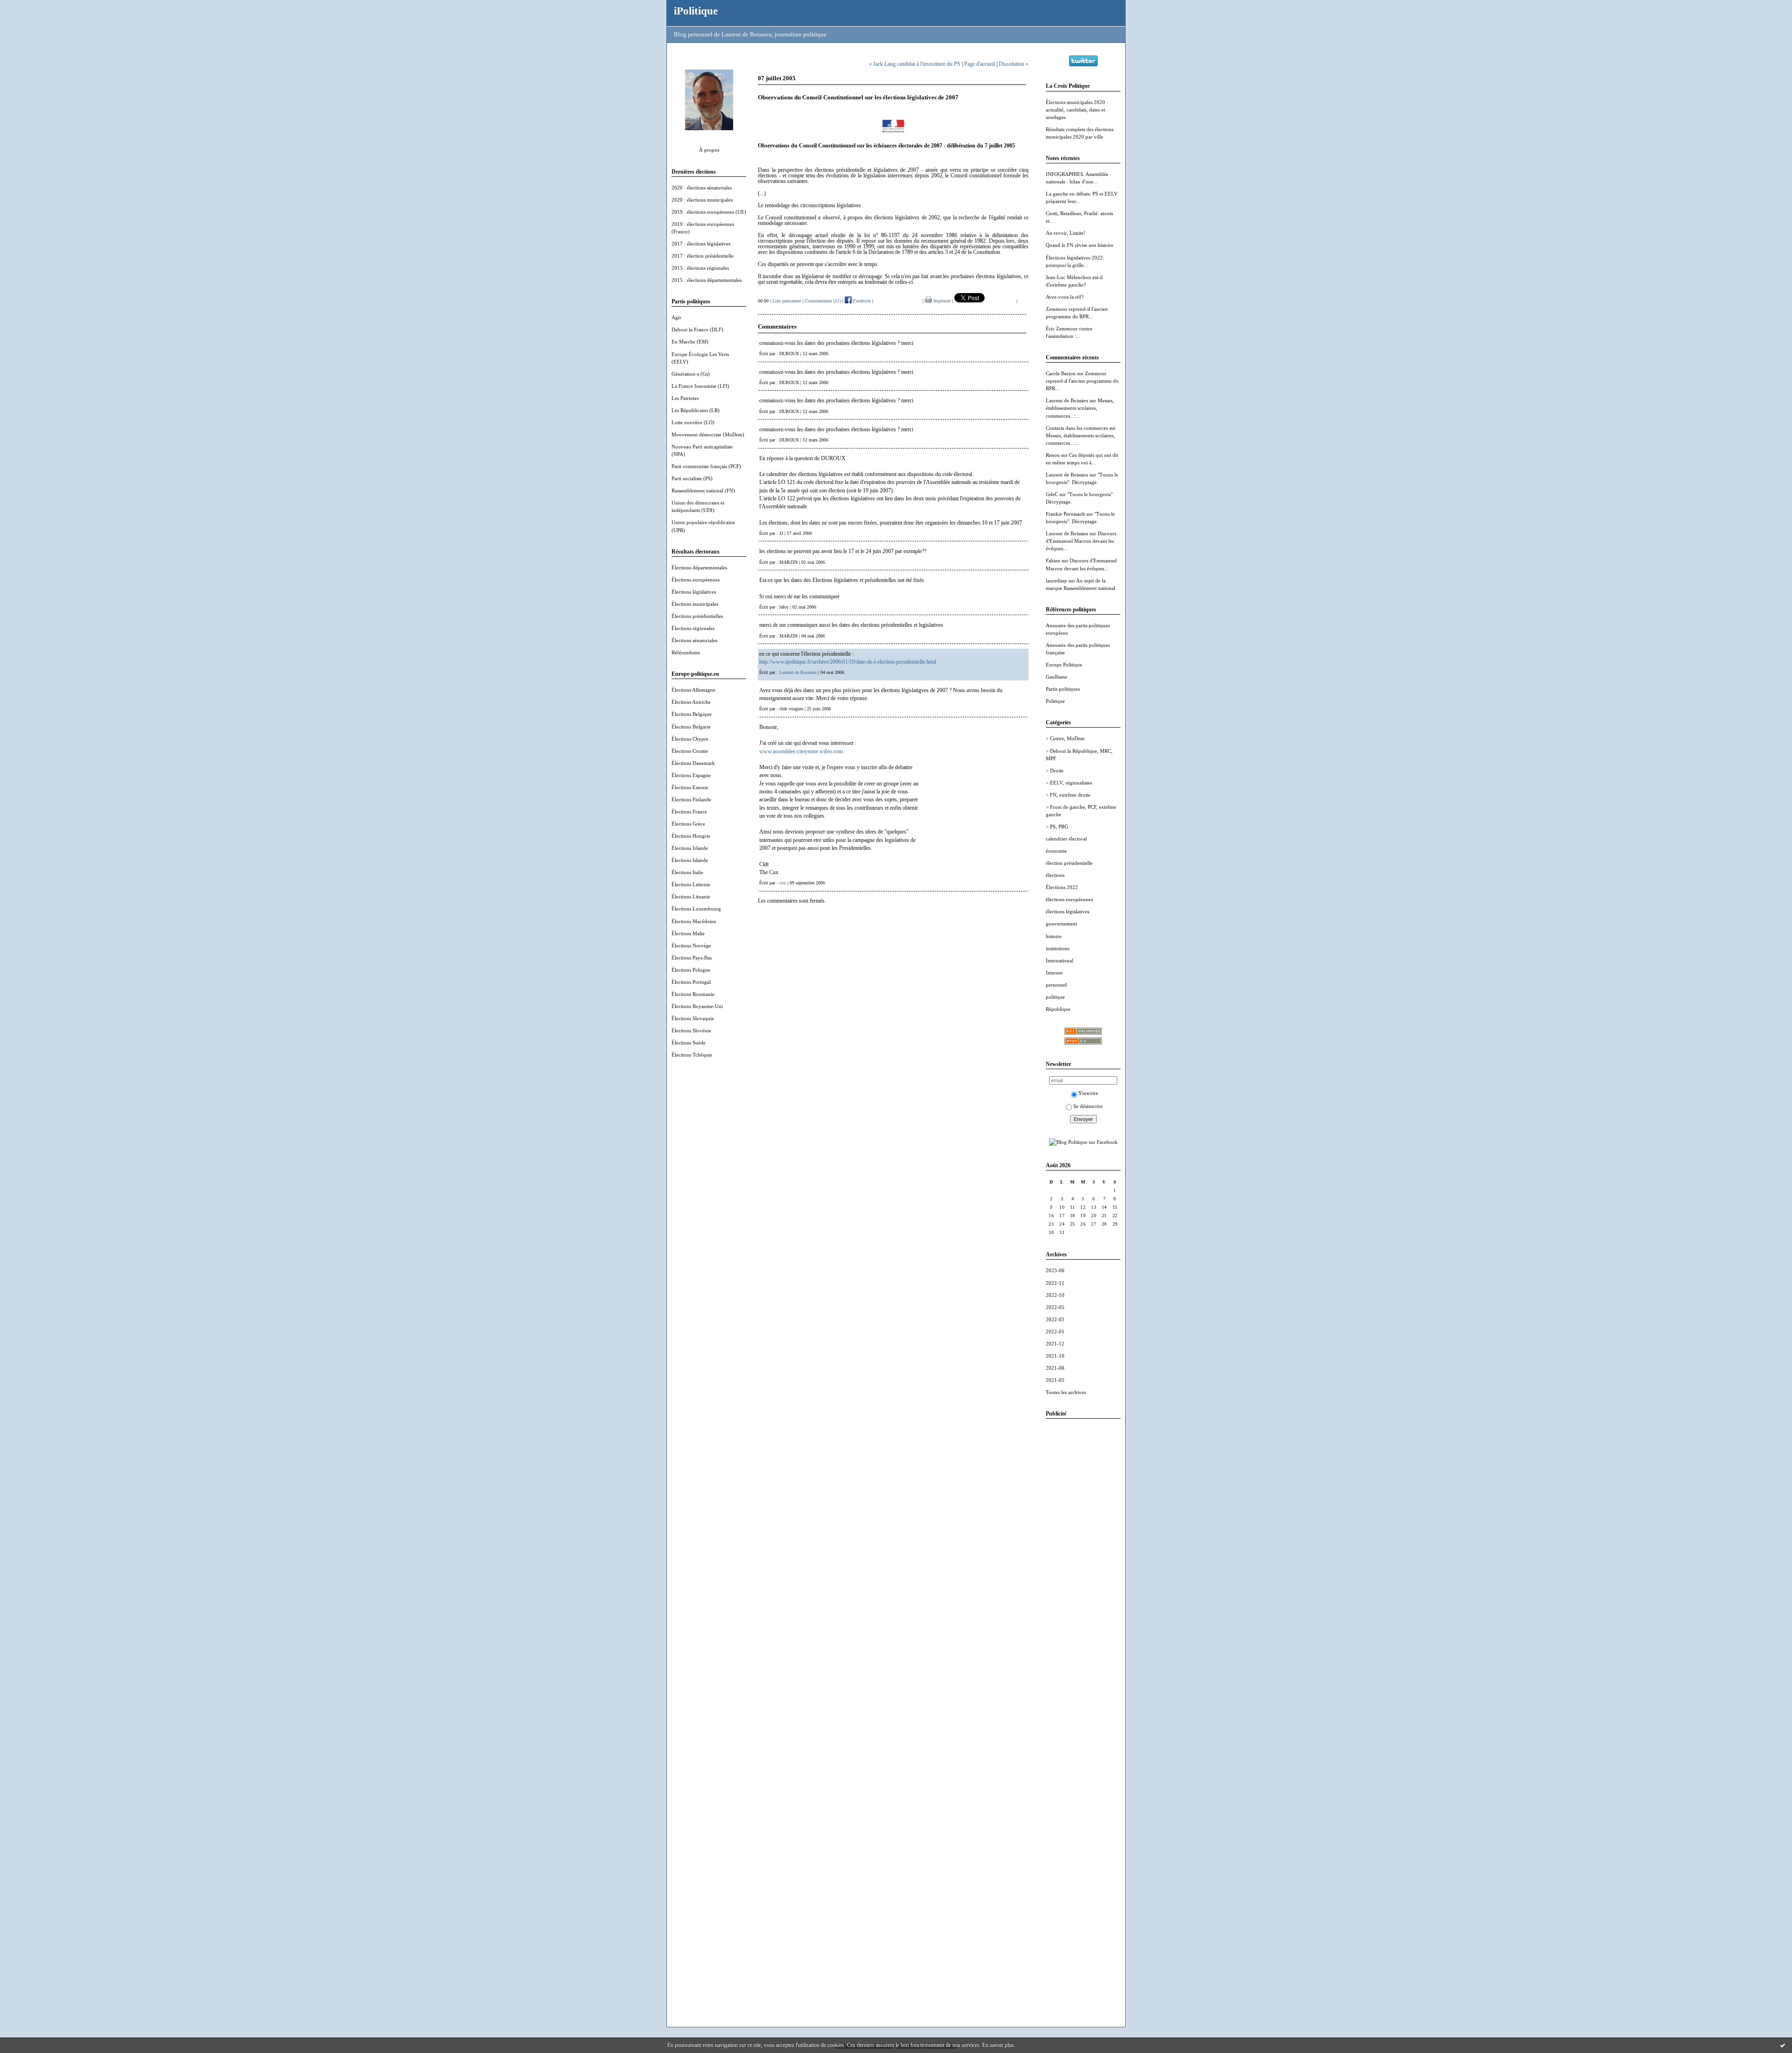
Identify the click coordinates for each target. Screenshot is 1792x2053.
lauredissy (1057, 581)
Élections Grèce (688, 824)
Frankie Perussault (1065, 514)
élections (1055, 875)
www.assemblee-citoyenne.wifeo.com (801, 751)
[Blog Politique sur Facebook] (1083, 1142)
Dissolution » (1014, 64)
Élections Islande (690, 860)
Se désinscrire (1088, 1106)
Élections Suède (689, 1043)
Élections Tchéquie (692, 1055)
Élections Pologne (691, 970)
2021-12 (1055, 1344)
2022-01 (1055, 1331)
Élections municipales (695, 604)
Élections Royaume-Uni (697, 1006)
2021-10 (1055, 1356)
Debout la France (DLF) (697, 329)
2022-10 (1055, 1295)
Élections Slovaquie (693, 1018)
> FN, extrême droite (1068, 795)
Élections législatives (694, 592)
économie (1056, 851)
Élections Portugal (691, 982)
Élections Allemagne (693, 690)
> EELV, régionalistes (1069, 783)
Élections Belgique (692, 714)
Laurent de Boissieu (1067, 400)
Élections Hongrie (691, 836)
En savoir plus (998, 2045)
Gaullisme (1057, 677)
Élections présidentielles (697, 616)
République (1058, 1009)
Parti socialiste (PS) (692, 478)
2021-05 (1055, 1380)
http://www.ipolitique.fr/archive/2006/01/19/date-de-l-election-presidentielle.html (848, 662)
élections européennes (1069, 899)
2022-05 (1055, 1307)
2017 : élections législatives (701, 244)
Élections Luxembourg (696, 909)
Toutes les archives (1066, 1392)
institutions (1057, 948)
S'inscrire (1088, 1093)
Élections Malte (688, 933)
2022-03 (1055, 1319)
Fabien (1053, 561)
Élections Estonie (690, 787)
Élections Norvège (691, 946)
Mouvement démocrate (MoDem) (708, 434)
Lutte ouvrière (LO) (693, 422)
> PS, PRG (1057, 827)
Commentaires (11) (823, 301)
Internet (1054, 973)
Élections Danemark (693, 763)
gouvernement (1061, 924)
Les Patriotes (685, 398)
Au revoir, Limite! (1066, 233)
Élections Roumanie (693, 994)
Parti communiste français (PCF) (706, 466)
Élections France (689, 812)
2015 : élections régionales (700, 268)
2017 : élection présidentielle (703, 256)
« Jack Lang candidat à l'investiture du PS (915, 64)
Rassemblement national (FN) (703, 490)
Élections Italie (687, 872)
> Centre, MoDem (1065, 738)
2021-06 (1055, 1368)
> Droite (1055, 771)
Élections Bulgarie (691, 727)
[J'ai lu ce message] (1783, 2045)
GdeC (1052, 494)
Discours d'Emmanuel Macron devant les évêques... (1081, 541)
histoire (1054, 936)
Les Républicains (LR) (696, 410)
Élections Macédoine (694, 921)
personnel (1056, 985)
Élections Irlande (690, 848)
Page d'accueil (980, 64)
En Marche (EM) (690, 342)
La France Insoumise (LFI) (700, 386)
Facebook (861, 301)
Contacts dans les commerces (1077, 428)
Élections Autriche (691, 702)
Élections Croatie (690, 751)
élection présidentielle (1069, 863)
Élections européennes (696, 580)
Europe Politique (1064, 665)
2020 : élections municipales (702, 200)
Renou (1053, 455)
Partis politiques (1063, 689)
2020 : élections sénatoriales (702, 188)
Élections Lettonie (691, 884)
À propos (709, 150)
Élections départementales (699, 568)
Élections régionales (693, 628)
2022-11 (1055, 1283)
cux (783, 883)
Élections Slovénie (691, 1030)
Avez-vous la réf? (1065, 297)
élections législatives (1067, 911)
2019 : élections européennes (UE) (709, 212)
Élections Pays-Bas (692, 958)
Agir (676, 317)
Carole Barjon (1061, 373)
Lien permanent (787, 301)
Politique (1055, 701)
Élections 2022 (1062, 887)
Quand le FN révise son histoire (1080, 245)
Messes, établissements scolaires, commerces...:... (1080, 408)
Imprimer (941, 301)
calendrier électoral (1066, 839)
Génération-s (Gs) (691, 374)
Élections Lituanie (691, 897)
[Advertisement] (1083, 1566)
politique (1055, 997)
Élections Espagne (691, 775)
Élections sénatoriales (694, 640)
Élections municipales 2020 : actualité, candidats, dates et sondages (1077, 110)
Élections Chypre (690, 739)
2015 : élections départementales (707, 280)
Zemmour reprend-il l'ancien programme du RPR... (1082, 381)
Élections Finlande (691, 799)
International (1060, 960)
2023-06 (1055, 1270)
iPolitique (696, 11)
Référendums (686, 652)
